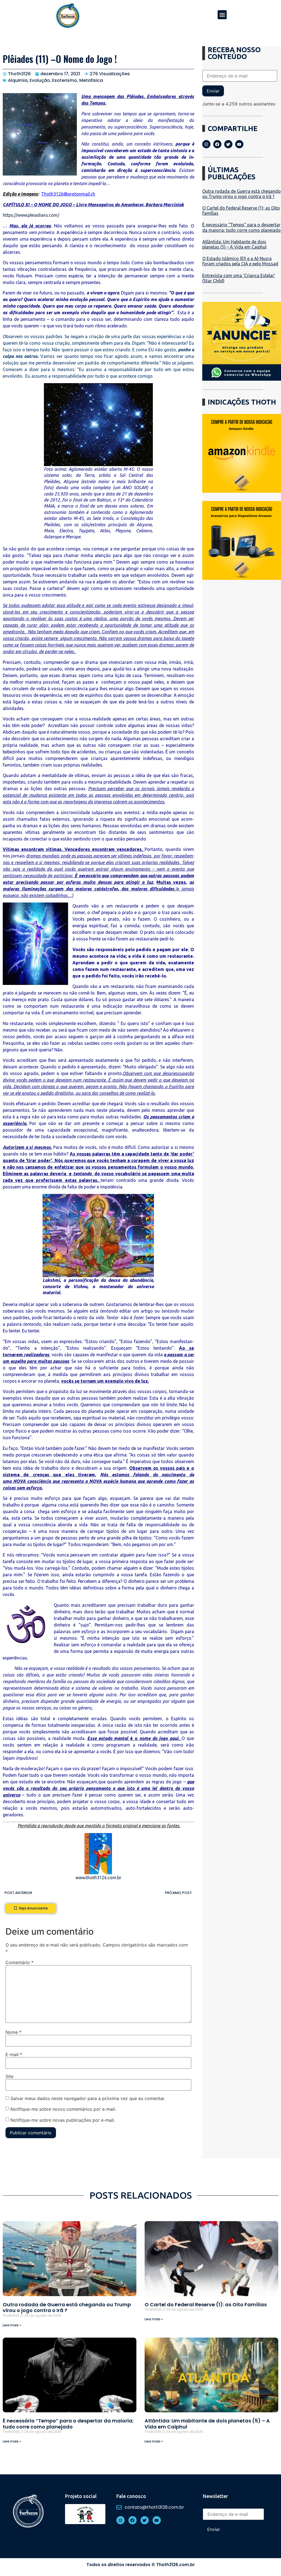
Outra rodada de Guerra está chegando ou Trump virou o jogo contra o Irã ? (241, 194)
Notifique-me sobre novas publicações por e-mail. (63, 2120)
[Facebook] (217, 144)
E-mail (14, 2054)
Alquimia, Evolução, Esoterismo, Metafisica (55, 80)
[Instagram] (206, 144)
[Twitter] (228, 144)
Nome (13, 2032)
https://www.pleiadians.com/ (31, 215)
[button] (222, 15)
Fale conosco (131, 2496)
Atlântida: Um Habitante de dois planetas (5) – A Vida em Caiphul (234, 244)
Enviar (213, 91)
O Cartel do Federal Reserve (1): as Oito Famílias (206, 2305)
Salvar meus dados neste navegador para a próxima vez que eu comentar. (88, 2098)
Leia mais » (12, 2325)
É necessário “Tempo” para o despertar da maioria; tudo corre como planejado (241, 227)
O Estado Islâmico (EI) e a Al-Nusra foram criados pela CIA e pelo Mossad (240, 261)
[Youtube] (239, 144)
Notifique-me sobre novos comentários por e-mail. (63, 2109)
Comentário (19, 1962)
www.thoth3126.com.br (98, 1878)
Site (9, 2076)
